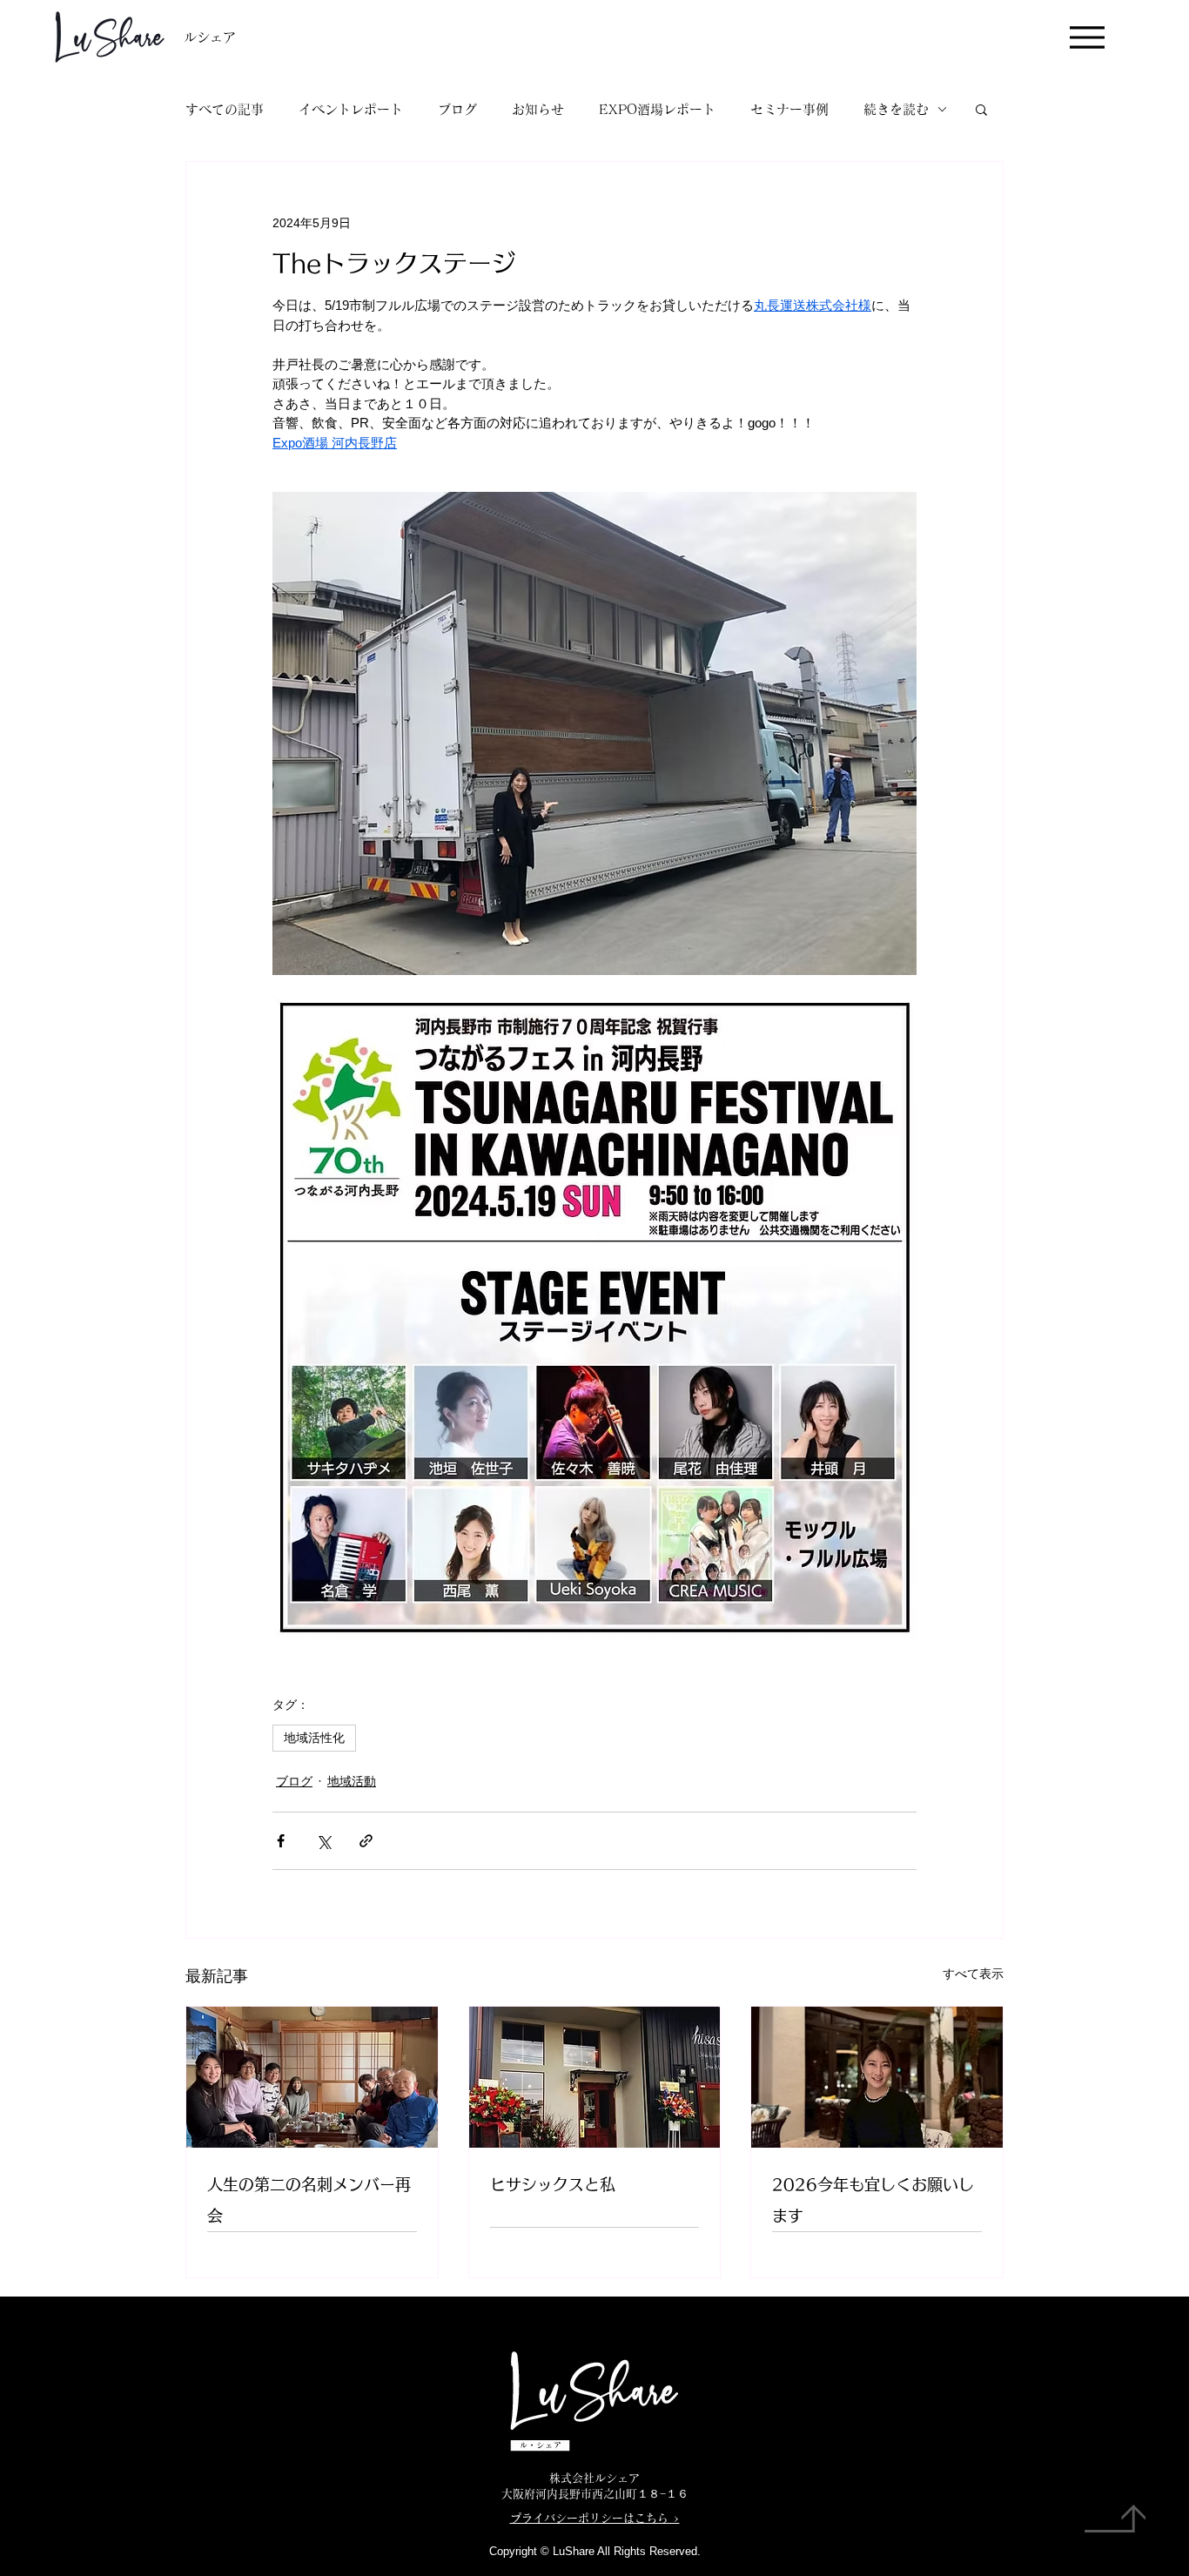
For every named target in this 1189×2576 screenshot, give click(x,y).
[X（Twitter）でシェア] (323, 1841)
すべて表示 (973, 1974)
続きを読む (896, 109)
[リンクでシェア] (366, 1841)
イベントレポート (351, 109)
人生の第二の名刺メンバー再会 (309, 2200)
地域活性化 (314, 1738)
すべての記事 (225, 109)
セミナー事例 (789, 109)
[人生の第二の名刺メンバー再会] (312, 2077)
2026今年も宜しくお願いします (873, 2200)
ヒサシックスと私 (553, 2184)
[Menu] (1087, 37)
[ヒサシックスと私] (595, 2077)
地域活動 (352, 1781)
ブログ (457, 109)
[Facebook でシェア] (281, 1841)
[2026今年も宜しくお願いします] (877, 2077)
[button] (981, 109)
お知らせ (538, 109)
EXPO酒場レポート (657, 109)
